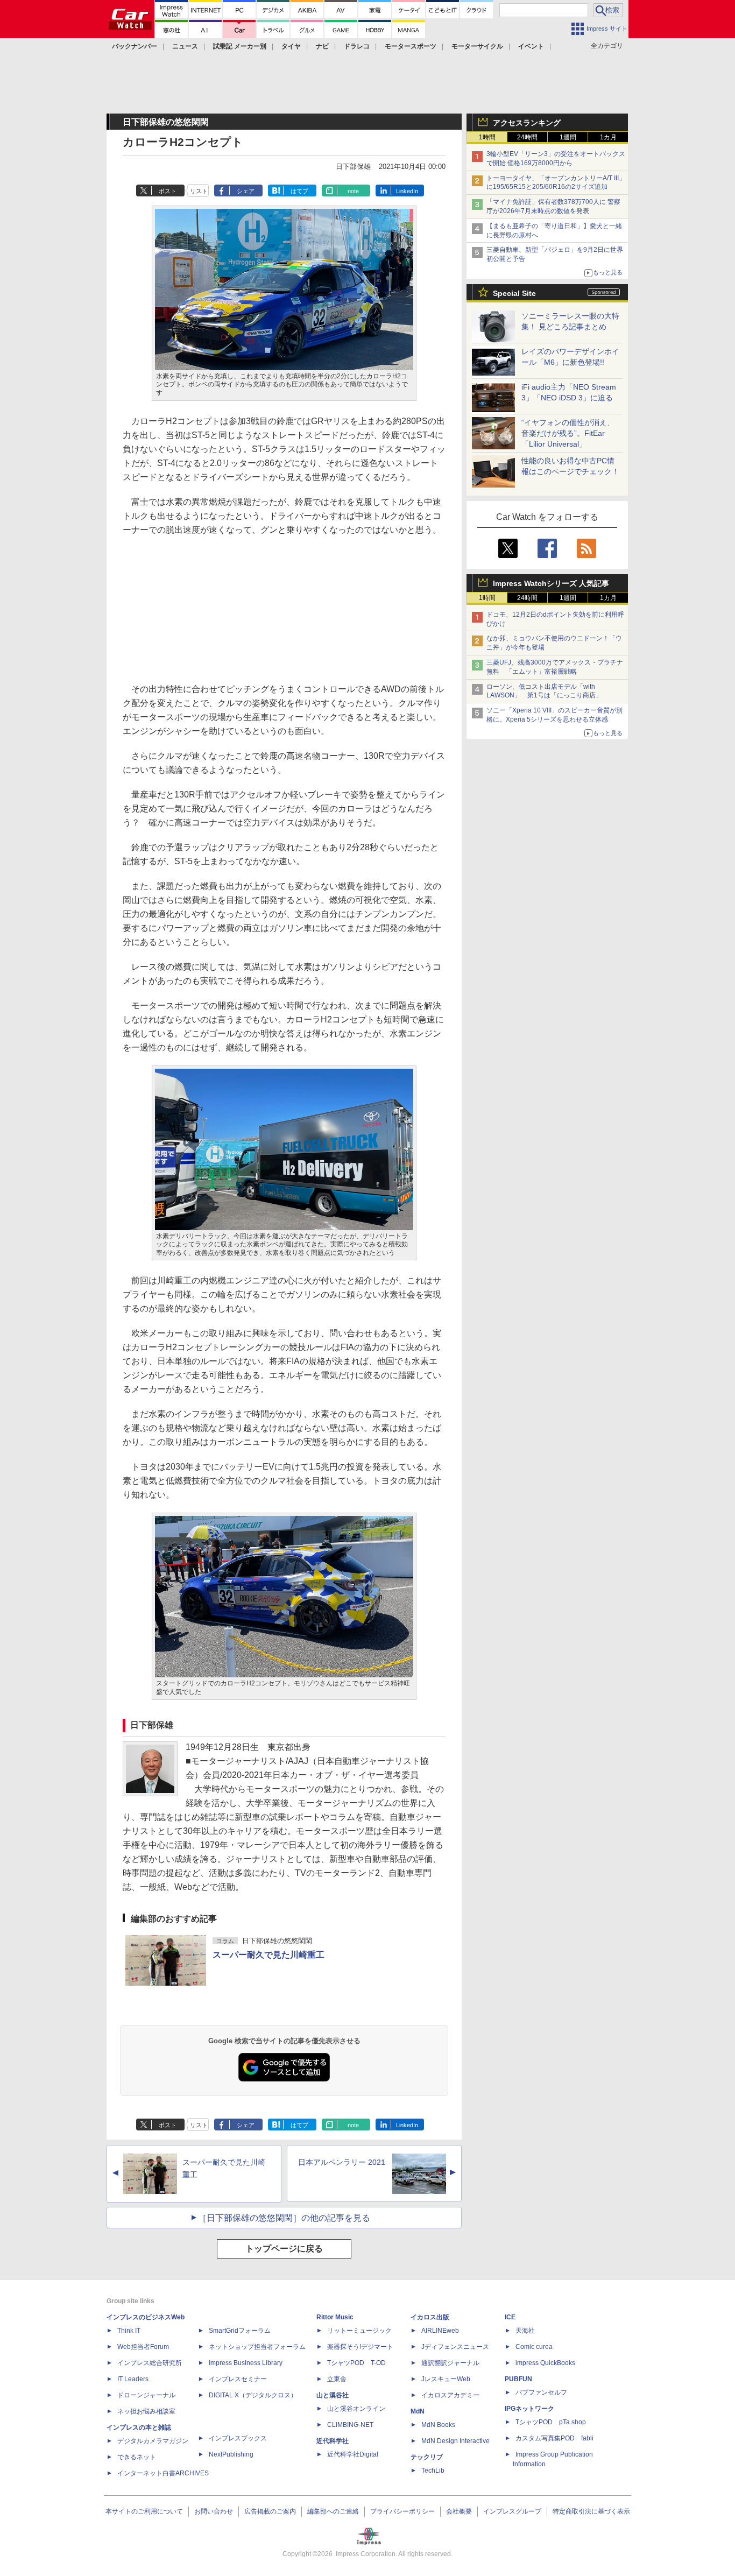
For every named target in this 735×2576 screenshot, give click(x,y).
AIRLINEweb (440, 2331)
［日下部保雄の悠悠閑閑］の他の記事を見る (284, 2218)
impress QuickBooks (545, 2363)
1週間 (568, 137)
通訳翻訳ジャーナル (450, 2363)
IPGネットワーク (529, 2409)
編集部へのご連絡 (333, 2511)
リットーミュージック (359, 2331)
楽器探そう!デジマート (360, 2347)
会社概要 (459, 2511)
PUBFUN (518, 2379)
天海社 (525, 2331)
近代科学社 (333, 2441)
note (353, 191)
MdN (418, 2411)
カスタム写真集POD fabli (554, 2438)
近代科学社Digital (353, 2454)
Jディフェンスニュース (455, 2347)
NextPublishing (231, 2454)
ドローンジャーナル (146, 2395)
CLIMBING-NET (350, 2425)
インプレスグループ (512, 2511)
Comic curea (534, 2347)
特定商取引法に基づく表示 (591, 2511)
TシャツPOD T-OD (356, 2363)
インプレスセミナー (238, 2379)
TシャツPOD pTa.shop (551, 2422)
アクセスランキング (527, 123)
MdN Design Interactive (455, 2441)
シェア (246, 191)
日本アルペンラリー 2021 (342, 2162)
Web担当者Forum (143, 2347)
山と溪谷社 (333, 2395)
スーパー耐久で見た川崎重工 (268, 1955)
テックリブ (427, 2457)
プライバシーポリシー (402, 2511)
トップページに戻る (284, 2249)
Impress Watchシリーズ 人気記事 (551, 583)
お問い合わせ (214, 2511)
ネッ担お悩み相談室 (146, 2411)
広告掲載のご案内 (270, 2511)
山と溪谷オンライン (356, 2409)
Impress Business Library (246, 2363)
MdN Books (438, 2425)
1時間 (487, 137)
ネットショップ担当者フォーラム (257, 2347)
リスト (199, 191)
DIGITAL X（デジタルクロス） (253, 2395)
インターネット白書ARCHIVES (163, 2473)
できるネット (137, 2457)
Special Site (514, 293)
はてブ (299, 191)
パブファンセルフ (541, 2392)
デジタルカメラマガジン (153, 2441)
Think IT (129, 2331)
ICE (510, 2317)
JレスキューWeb (446, 2379)
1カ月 (608, 137)
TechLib (433, 2471)
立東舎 (337, 2379)
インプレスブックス (238, 2438)
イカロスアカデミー (450, 2395)
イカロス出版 (430, 2317)
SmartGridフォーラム (240, 2331)
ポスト (168, 191)
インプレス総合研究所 (150, 2363)
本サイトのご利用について (144, 2511)
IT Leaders (133, 2379)
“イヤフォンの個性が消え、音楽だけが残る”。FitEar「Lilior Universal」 (568, 433)
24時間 (527, 137)
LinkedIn (407, 191)
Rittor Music (335, 2317)
